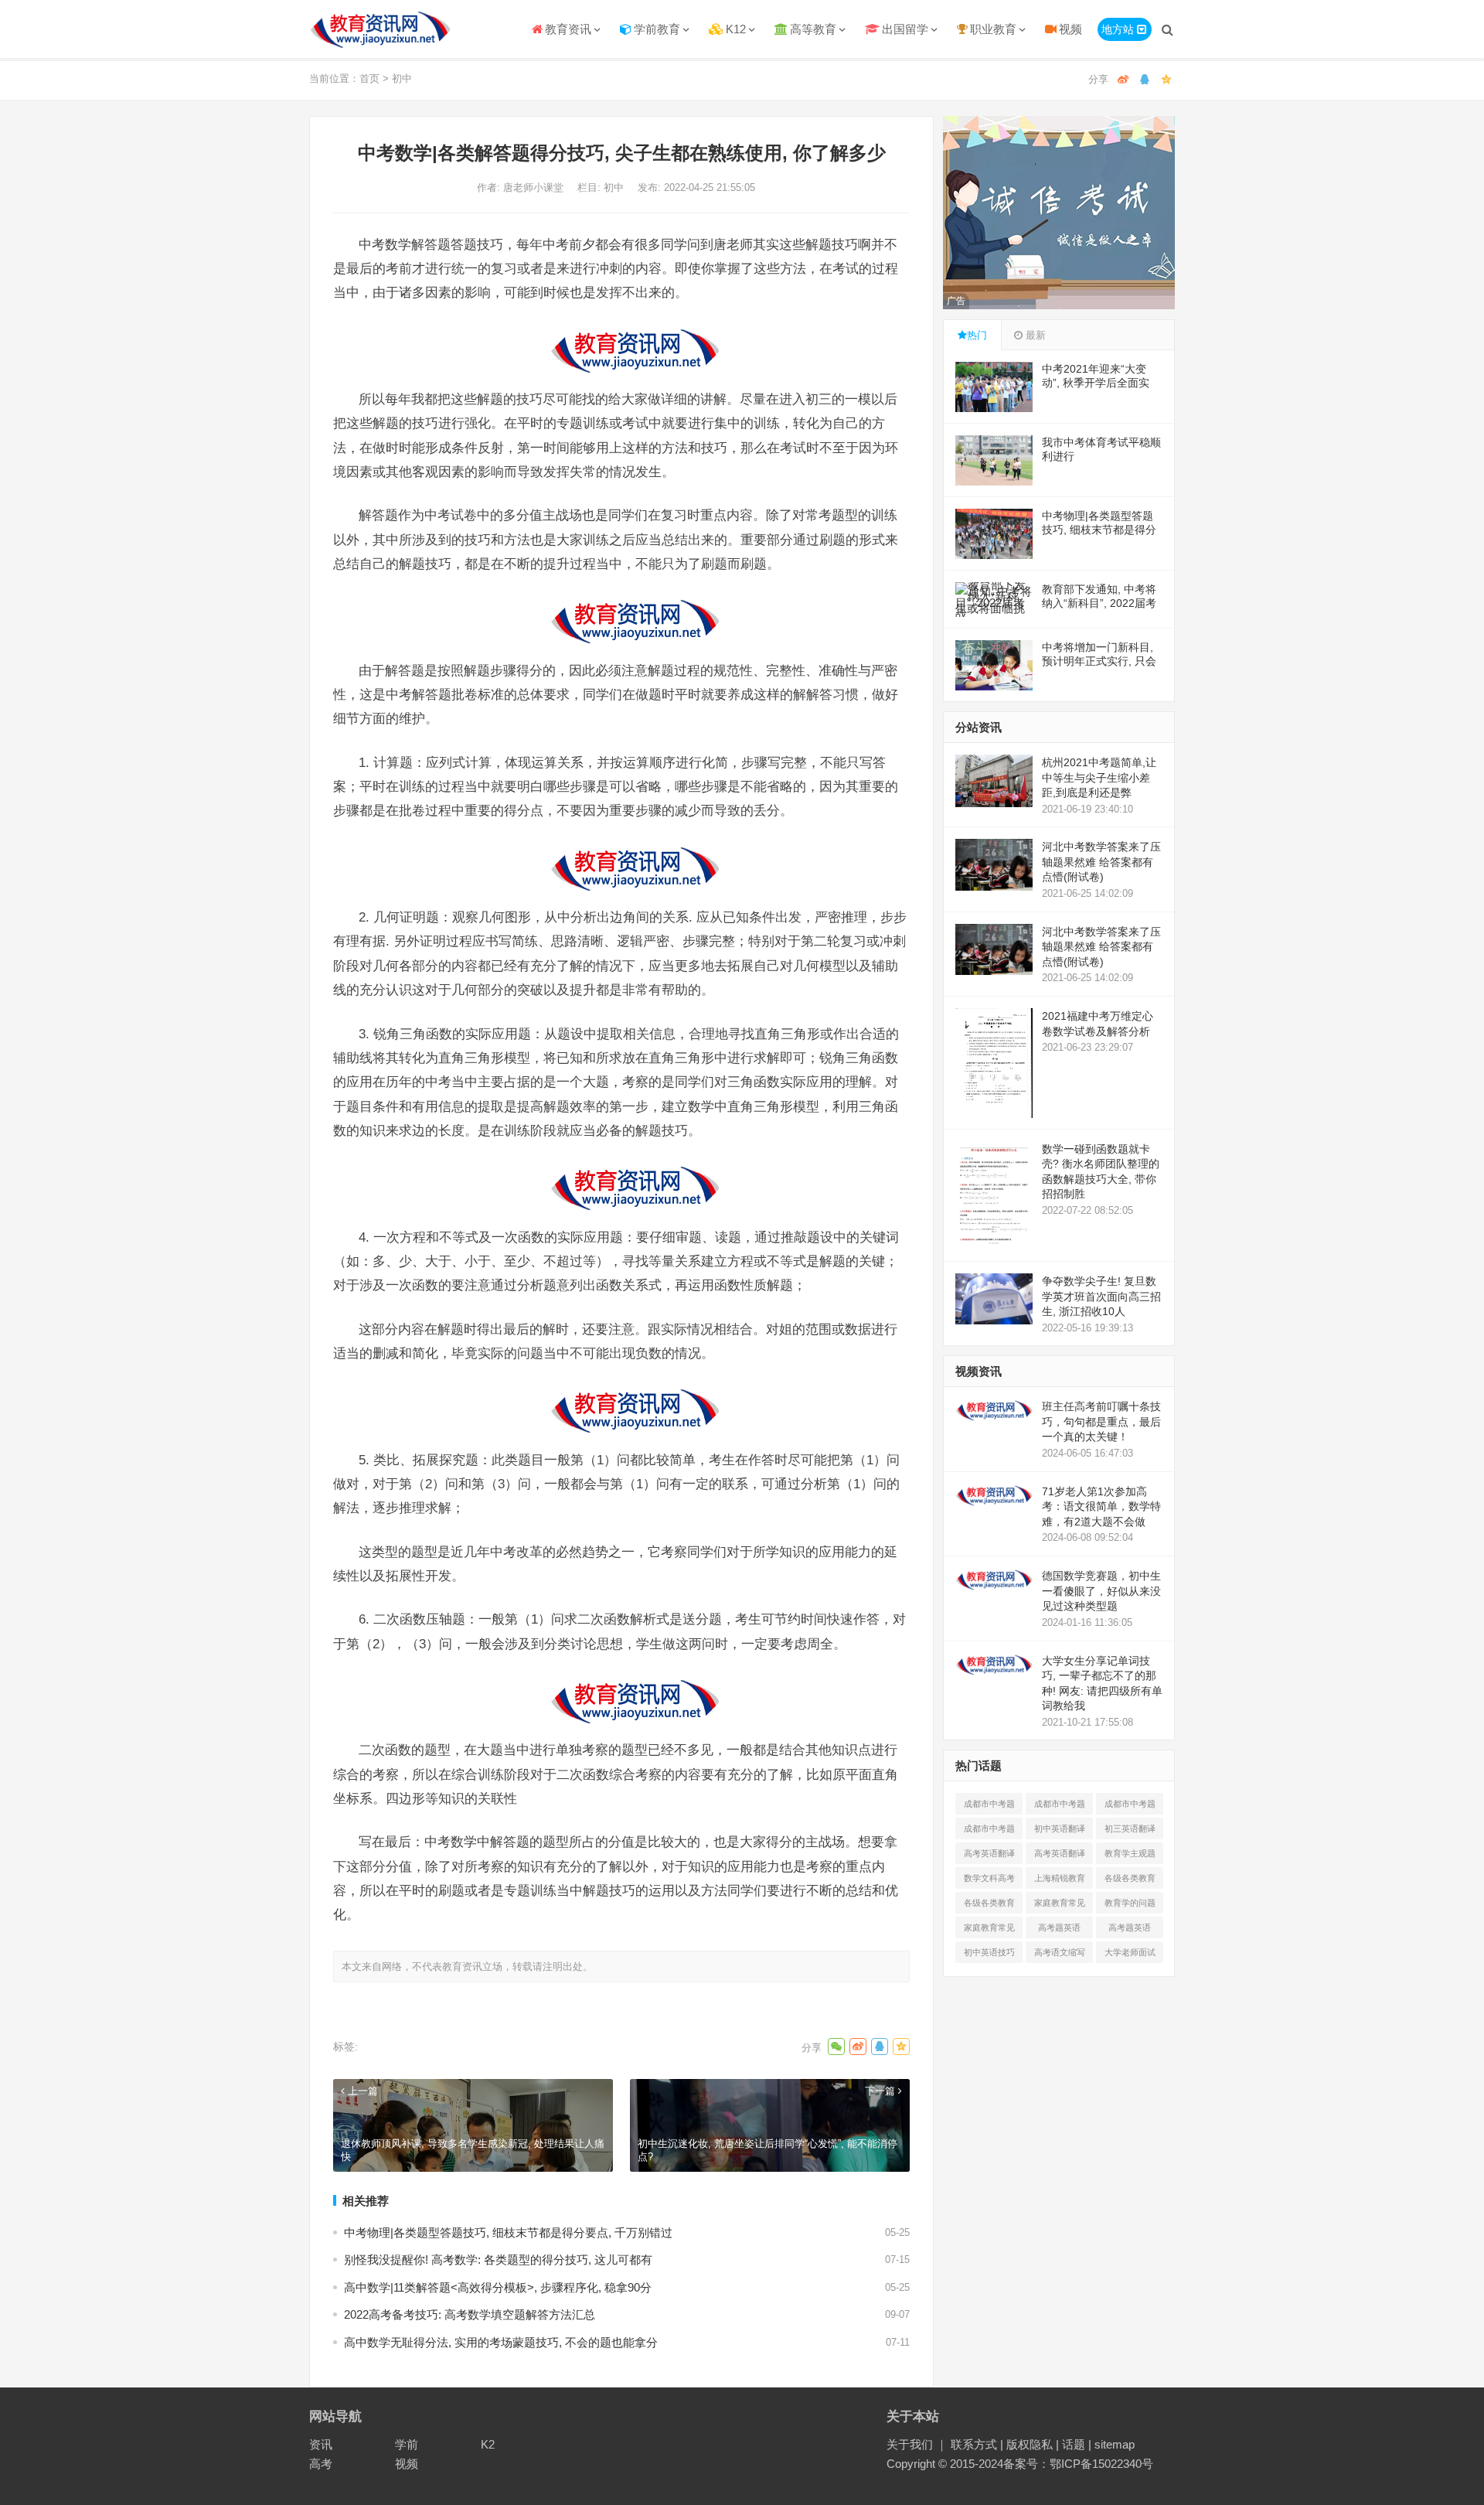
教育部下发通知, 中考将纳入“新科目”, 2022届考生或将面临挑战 (1099, 603)
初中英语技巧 (989, 1952)
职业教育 (993, 29)
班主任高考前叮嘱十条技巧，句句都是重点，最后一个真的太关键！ (1101, 1421)
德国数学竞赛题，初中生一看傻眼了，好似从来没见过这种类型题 (1101, 1591)
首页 (369, 78)
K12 (736, 29)
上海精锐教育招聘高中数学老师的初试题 (1060, 1881)
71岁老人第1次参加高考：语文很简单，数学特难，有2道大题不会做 (1101, 1506)
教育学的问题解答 (1130, 1906)
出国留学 (905, 29)
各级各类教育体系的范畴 (1130, 1881)
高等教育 (813, 29)
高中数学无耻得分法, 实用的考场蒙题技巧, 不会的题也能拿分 (501, 2342)
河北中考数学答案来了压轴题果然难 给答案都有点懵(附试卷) (1101, 862)
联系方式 (974, 2444)
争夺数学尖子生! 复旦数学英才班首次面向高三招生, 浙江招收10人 (1101, 1296)
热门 (977, 335)
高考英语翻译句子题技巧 (989, 1856)
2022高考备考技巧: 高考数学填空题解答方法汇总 (470, 2314)
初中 (402, 78)
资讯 (321, 2444)
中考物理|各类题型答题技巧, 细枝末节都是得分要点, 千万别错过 (508, 2232)
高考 (321, 2464)
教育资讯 (568, 29)
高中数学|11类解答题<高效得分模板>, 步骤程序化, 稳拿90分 (498, 2287)
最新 (1034, 335)
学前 (407, 2444)
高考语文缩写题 (1060, 1955)
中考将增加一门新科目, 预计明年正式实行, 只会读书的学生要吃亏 (1099, 661)
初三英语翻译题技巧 (1130, 1832)
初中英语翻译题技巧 (1060, 1832)
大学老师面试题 (1130, 1955)
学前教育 (657, 29)
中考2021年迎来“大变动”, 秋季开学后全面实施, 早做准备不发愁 (1096, 383)
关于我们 (910, 2444)
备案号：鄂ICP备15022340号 (1078, 2464)
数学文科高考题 (989, 1881)
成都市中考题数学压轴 (989, 1832)
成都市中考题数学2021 (1130, 1807)
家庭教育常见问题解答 (1060, 1906)
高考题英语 (1059, 1927)
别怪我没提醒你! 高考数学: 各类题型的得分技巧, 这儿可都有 (498, 2260)
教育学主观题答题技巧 (1130, 1856)
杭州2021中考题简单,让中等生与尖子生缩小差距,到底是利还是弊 (1099, 777)
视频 (1070, 29)
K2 (488, 2444)
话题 (1074, 2444)
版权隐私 (1030, 2444)
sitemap (1115, 2444)
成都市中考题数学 (989, 1807)
